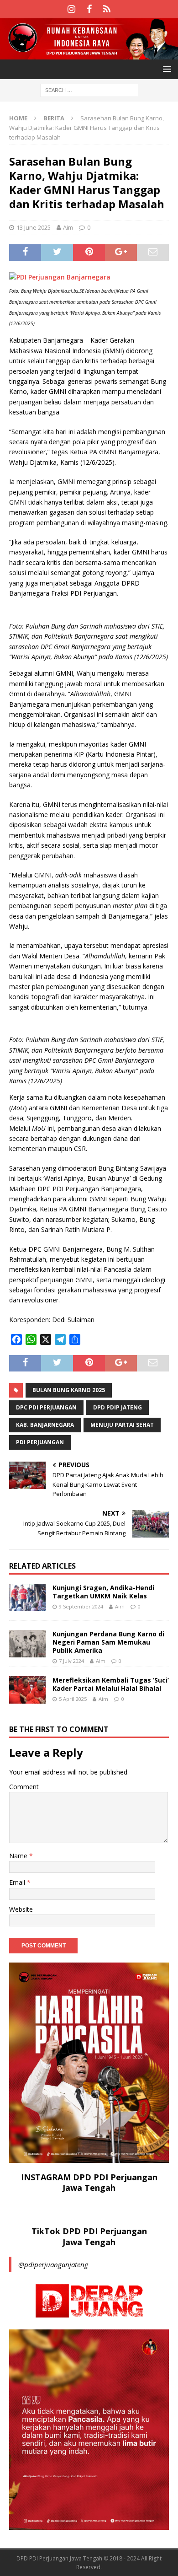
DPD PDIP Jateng (118, 1407)
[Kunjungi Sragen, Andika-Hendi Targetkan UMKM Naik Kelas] (27, 1597)
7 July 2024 (71, 1661)
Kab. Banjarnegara (45, 1425)
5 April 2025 (73, 1699)
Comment (24, 1787)
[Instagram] (71, 9)
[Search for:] (89, 90)
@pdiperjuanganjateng (53, 2264)
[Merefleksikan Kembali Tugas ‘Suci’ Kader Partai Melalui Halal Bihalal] (27, 1690)
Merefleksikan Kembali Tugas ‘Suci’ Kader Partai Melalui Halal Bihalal (111, 1684)
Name (19, 1856)
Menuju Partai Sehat (122, 1425)
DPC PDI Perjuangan (46, 1407)
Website (21, 1909)
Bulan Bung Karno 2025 (69, 1390)
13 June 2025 (34, 227)
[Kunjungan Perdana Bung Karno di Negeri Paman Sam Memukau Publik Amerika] (27, 1644)
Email (18, 1882)
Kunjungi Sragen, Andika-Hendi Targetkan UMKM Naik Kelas (103, 1592)
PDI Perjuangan (40, 1442)
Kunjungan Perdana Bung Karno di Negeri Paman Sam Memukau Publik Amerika (108, 1642)
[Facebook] (89, 9)
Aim (68, 227)
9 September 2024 (81, 1606)
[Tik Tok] (107, 9)
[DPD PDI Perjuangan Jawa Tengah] (89, 54)
